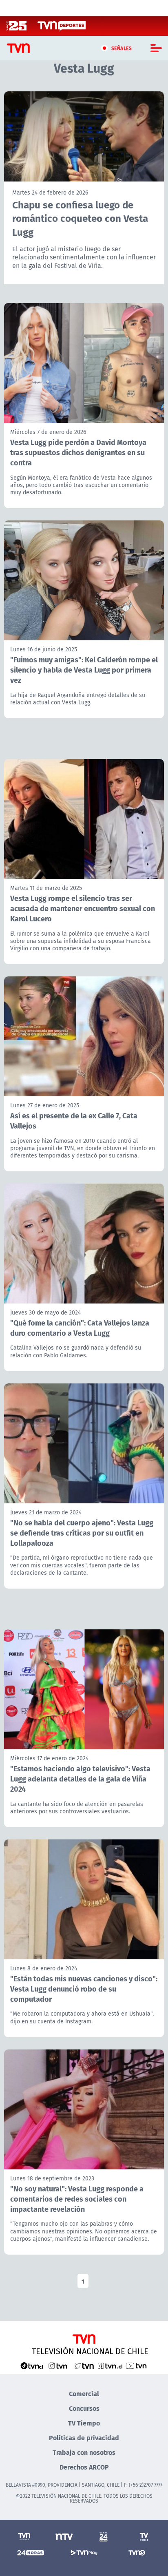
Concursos (84, 2408)
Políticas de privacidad (84, 2438)
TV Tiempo (84, 2423)
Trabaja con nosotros (84, 2452)
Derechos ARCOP (84, 2467)
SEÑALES (122, 48)
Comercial (84, 2393)
